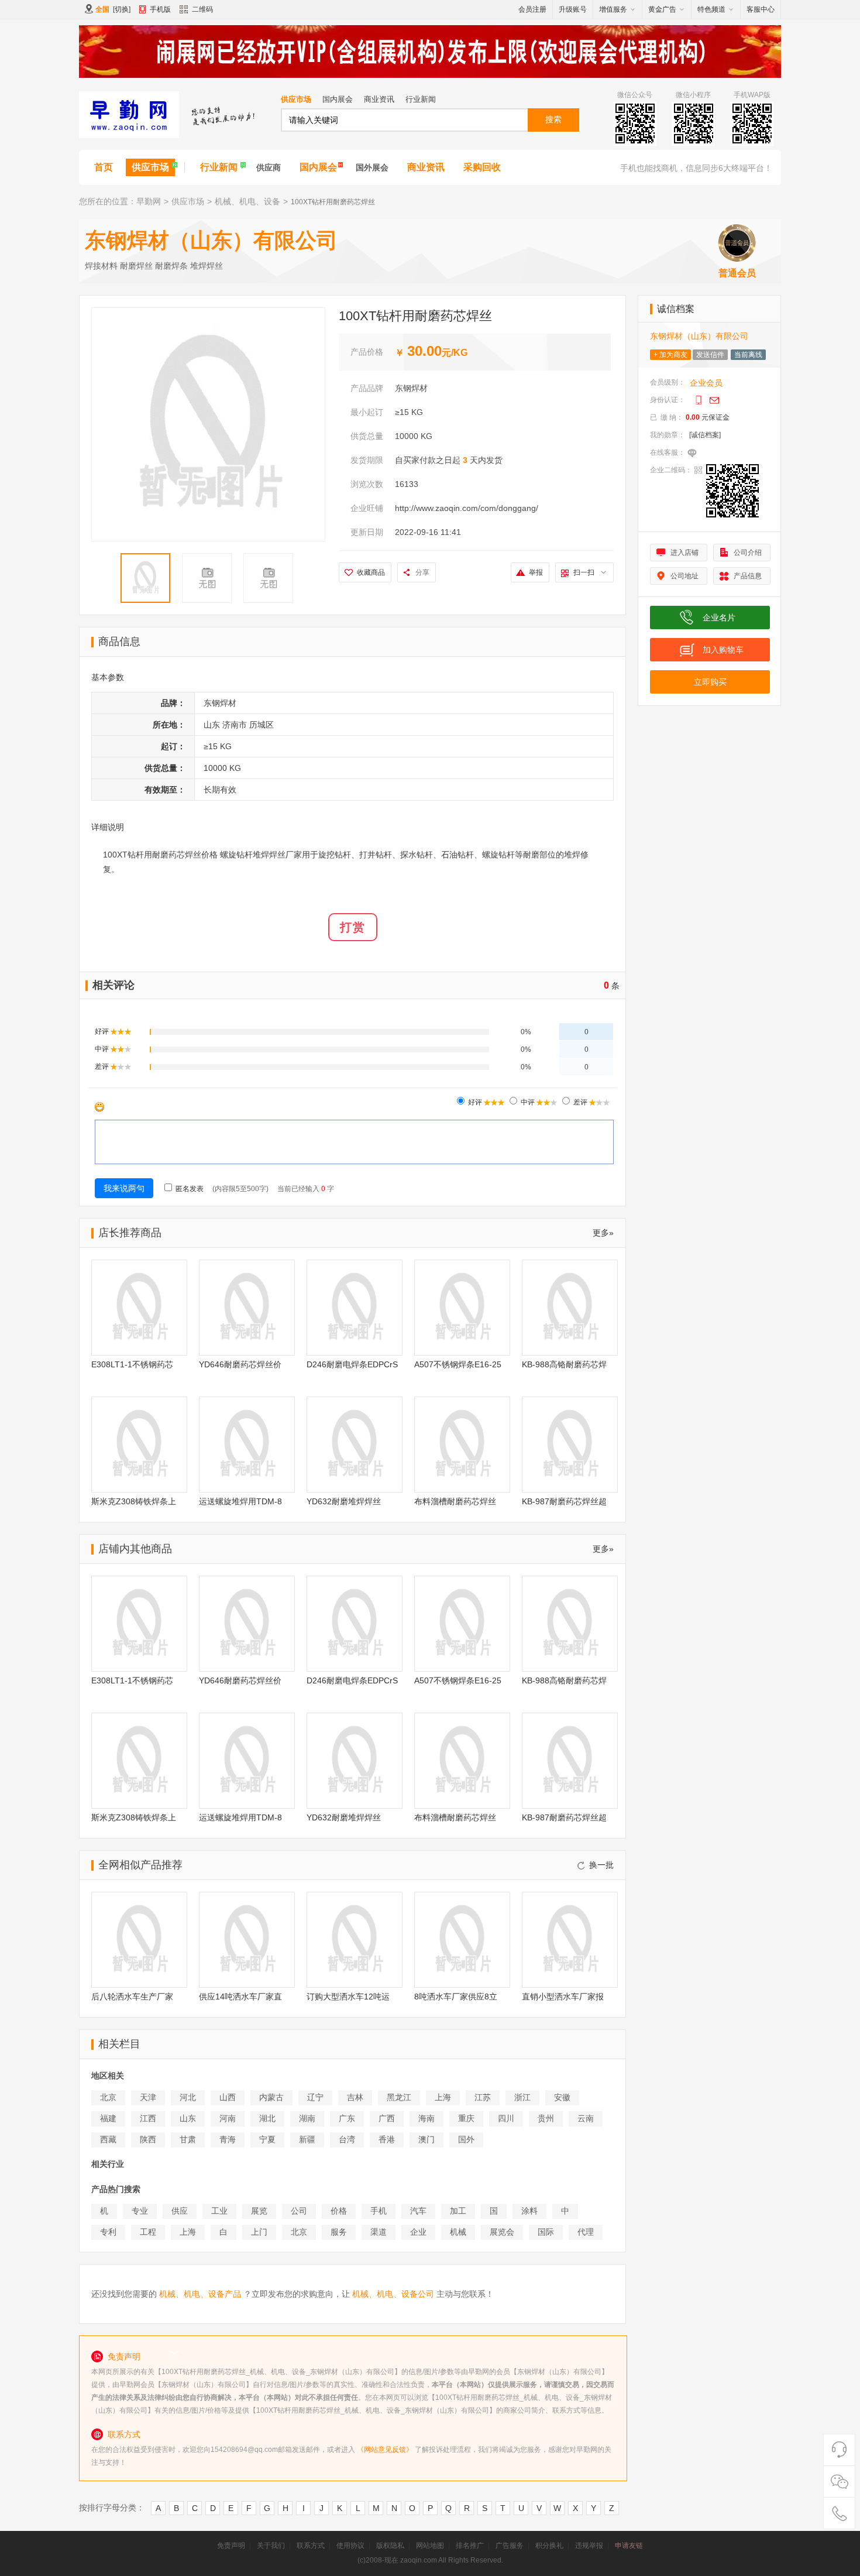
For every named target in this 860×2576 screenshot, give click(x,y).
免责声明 (231, 2546)
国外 (466, 2139)
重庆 (466, 2118)
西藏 (108, 2139)
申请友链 (629, 2546)
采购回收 (482, 167)
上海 (443, 2097)
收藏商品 (371, 572)
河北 (188, 2097)
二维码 (202, 9)
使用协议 (350, 2546)
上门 (259, 2232)
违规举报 (589, 2546)
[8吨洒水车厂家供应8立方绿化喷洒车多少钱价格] (462, 1940)
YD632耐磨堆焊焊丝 (344, 1501)
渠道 (379, 2232)
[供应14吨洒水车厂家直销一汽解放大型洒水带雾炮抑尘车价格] (247, 1940)
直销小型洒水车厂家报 (563, 1997)
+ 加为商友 (670, 355)
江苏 (483, 2097)
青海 (228, 2139)
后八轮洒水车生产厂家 (132, 1997)
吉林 (355, 2097)
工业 (219, 2211)
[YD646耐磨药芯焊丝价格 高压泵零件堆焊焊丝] (247, 1308)
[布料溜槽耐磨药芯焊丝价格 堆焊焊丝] (462, 1445)
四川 (506, 2118)
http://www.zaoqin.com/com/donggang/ (467, 508)
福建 (108, 2118)
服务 (339, 2232)
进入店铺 (684, 553)
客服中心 (761, 9)
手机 (379, 2211)
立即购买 (710, 682)
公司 (299, 2211)
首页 (104, 167)
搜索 (553, 119)
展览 (259, 2211)
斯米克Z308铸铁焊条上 (134, 1501)
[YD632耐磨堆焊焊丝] (355, 1445)
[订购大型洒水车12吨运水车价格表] (355, 1940)
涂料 (529, 2211)
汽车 (418, 2211)
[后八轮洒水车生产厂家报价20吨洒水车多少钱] (139, 1940)
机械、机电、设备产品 (200, 2294)
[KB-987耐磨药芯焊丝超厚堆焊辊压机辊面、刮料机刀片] (570, 1445)
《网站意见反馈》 (385, 2450)
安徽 (562, 2097)
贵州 (546, 2118)
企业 (418, 2232)
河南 (228, 2118)
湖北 (267, 2118)
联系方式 (311, 2546)
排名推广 (470, 2546)
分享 (422, 572)
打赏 (353, 927)
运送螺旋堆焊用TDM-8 (240, 1501)
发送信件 (710, 355)
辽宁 (315, 2097)
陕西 (148, 2139)
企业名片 (719, 618)
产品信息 (748, 576)
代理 (586, 2232)
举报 (536, 572)
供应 (180, 2211)
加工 (458, 2211)
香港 (387, 2139)
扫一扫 (584, 572)
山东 (188, 2118)
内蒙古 (271, 2097)
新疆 (307, 2139)
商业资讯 (379, 99)
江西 (148, 2118)
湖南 (307, 2118)
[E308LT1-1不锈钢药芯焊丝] (139, 1308)
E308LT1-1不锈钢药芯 (132, 1364)
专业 (140, 2211)
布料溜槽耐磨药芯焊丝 (455, 1501)
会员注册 (532, 9)
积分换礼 (549, 2546)
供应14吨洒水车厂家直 (240, 1997)
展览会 (502, 2232)
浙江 (522, 2097)
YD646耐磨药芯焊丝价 (240, 1364)
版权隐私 (390, 2546)
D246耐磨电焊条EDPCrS (352, 1364)
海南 (426, 2118)
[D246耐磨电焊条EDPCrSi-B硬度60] (355, 1308)
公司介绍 (748, 553)
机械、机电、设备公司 (393, 2294)
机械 (458, 2232)
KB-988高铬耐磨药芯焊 (564, 1364)
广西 (387, 2118)
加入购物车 (723, 650)
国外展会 (372, 167)
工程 (148, 2232)
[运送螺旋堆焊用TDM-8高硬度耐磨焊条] (247, 1445)
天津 (148, 2097)
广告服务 (510, 2546)
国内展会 (338, 99)
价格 (339, 2211)
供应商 (269, 167)
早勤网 (149, 201)
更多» (603, 1233)
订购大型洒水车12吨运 (348, 1997)
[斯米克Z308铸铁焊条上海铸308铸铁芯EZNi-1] (139, 1445)
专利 (108, 2232)
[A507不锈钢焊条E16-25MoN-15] (462, 1308)
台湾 (347, 2139)
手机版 (160, 9)
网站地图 (430, 2546)
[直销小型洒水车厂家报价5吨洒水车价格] (570, 1940)
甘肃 (188, 2139)
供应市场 (296, 99)
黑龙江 (399, 2097)
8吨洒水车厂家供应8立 (456, 1997)
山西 (228, 2097)
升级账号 (573, 9)
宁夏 (267, 2139)
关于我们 (271, 2546)
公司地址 (684, 576)
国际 (546, 2232)
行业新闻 (421, 99)
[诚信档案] (705, 435)
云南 (586, 2118)
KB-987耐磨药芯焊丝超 (564, 1501)
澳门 (426, 2139)
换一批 (601, 1865)
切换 (122, 9)
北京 (108, 2097)
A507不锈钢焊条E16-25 (458, 1364)
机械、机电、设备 (247, 201)
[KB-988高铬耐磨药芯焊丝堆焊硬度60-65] (570, 1308)
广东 (347, 2118)
